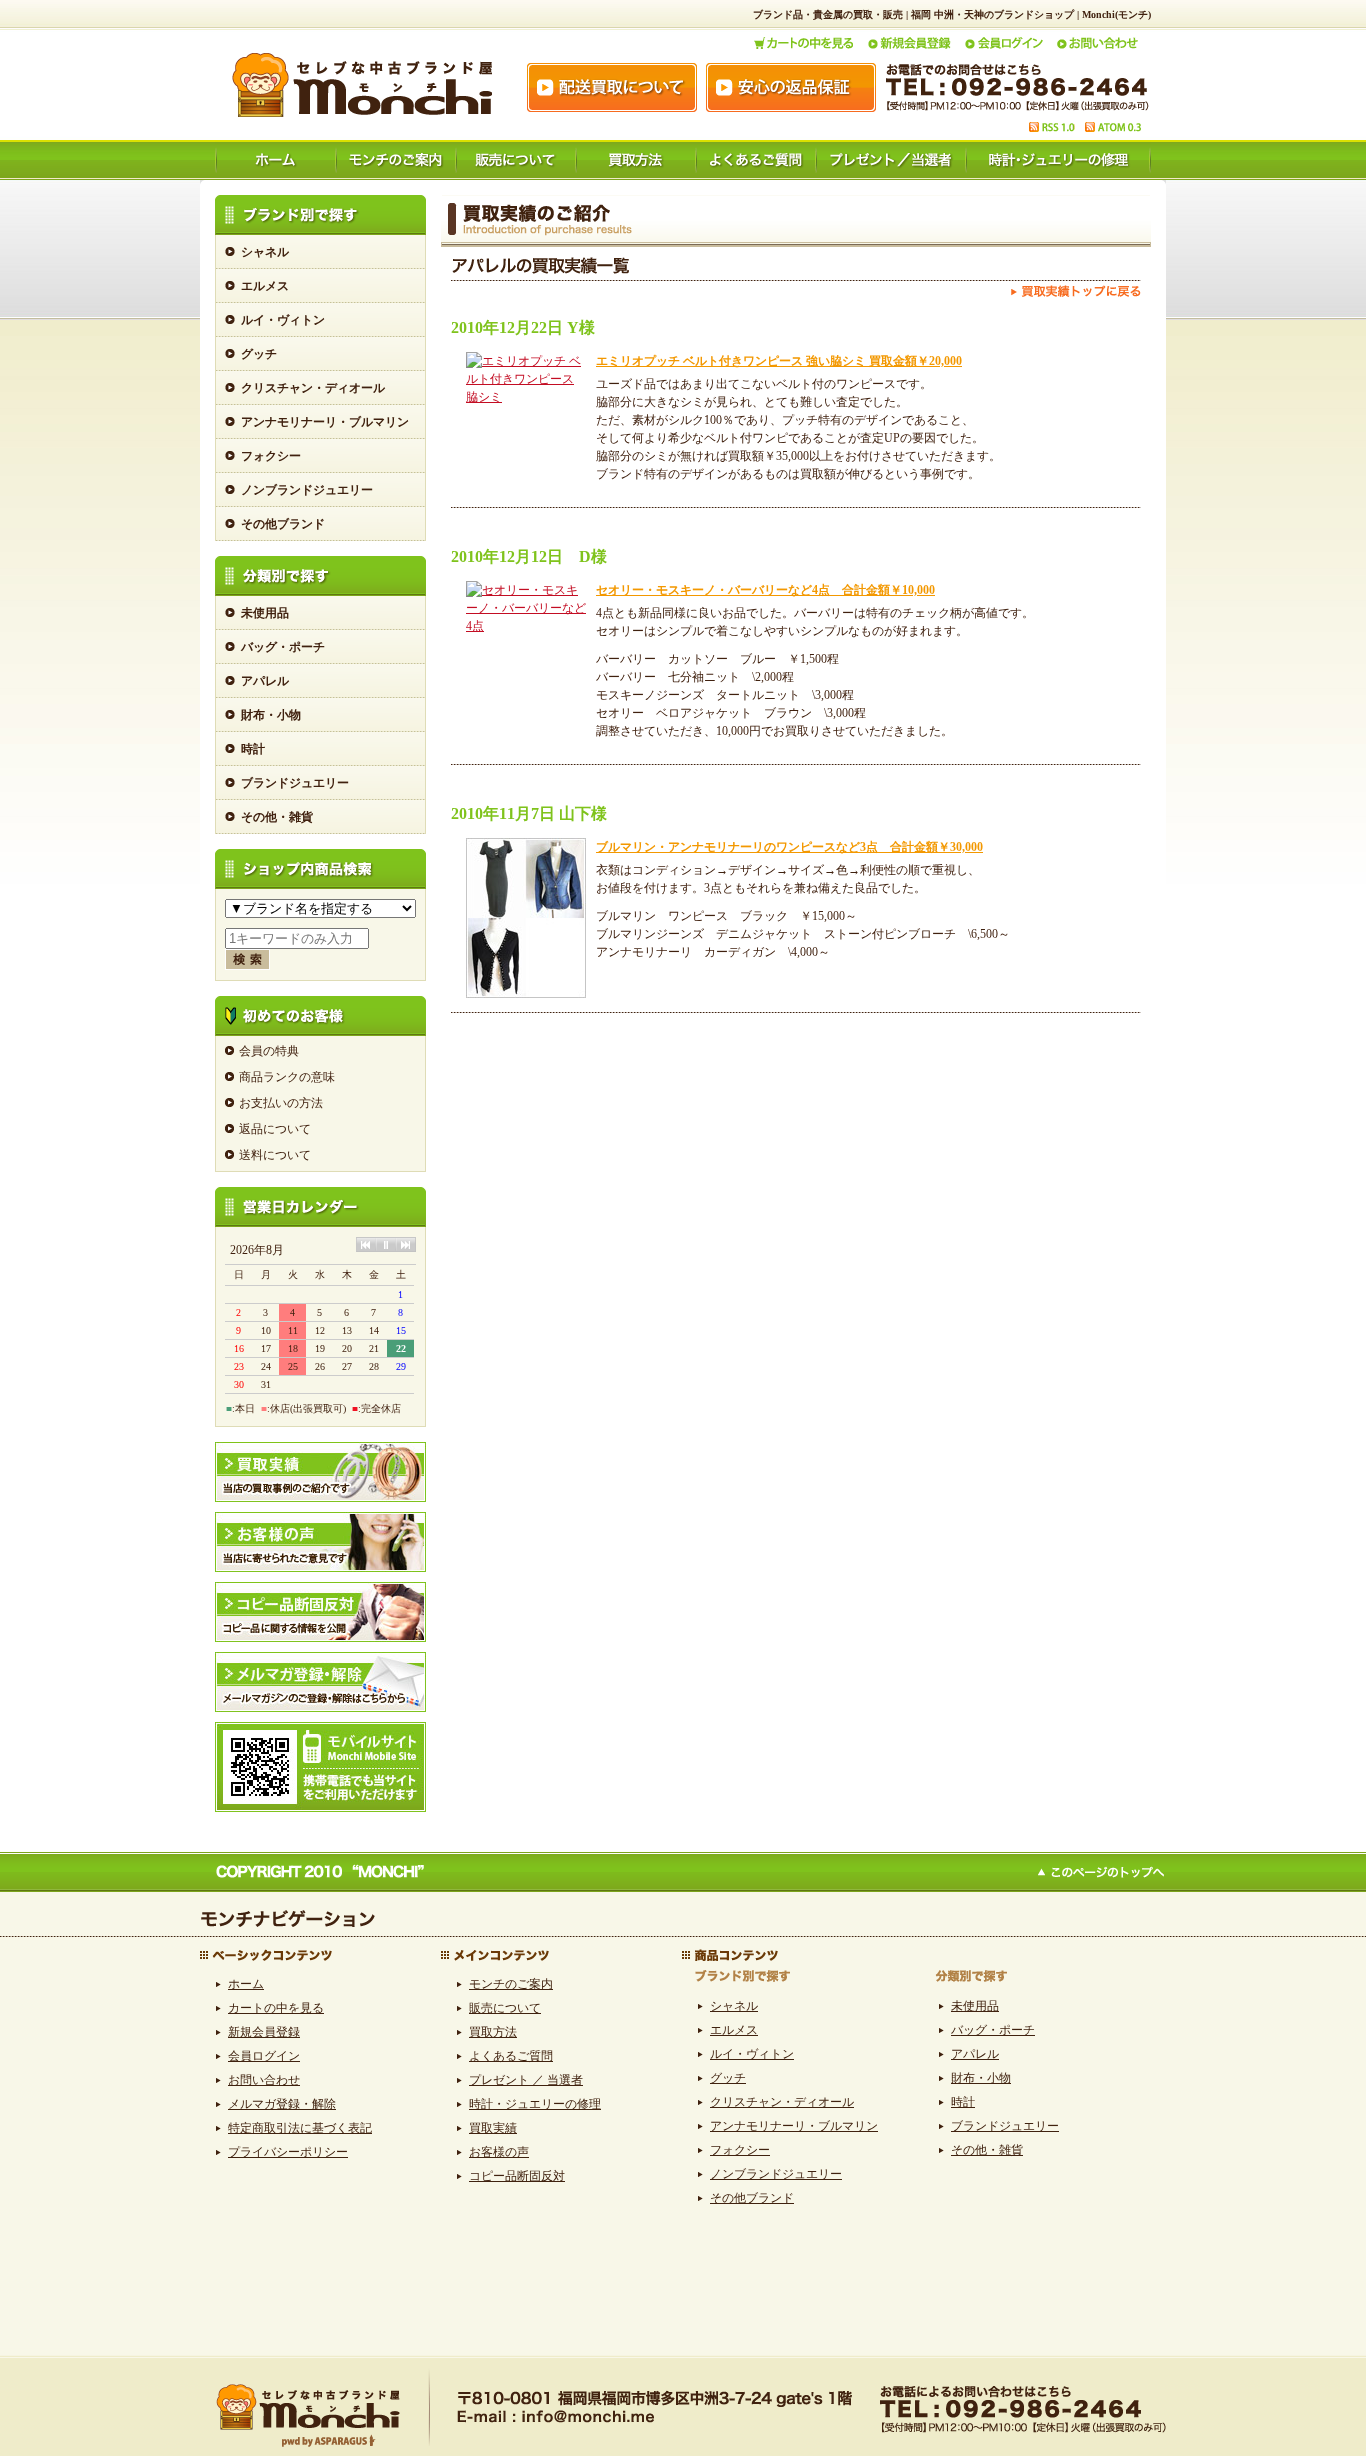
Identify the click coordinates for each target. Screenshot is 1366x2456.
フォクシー (271, 456)
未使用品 (265, 613)
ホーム (246, 1984)
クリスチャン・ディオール (313, 388)
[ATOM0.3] (1113, 127)
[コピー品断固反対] (320, 1589)
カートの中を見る (276, 2008)
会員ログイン (264, 2056)
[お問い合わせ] (1097, 44)
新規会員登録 (264, 2032)
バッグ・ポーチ (283, 647)
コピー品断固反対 (517, 2176)
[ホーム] (275, 147)
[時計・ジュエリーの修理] (1058, 147)
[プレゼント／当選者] (890, 147)
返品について (275, 1129)
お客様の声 (499, 2152)
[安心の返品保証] (791, 87)
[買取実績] (320, 1449)
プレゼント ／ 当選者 (526, 2080)
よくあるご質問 (511, 2056)
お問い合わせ (264, 2080)
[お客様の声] (320, 1519)
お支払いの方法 (281, 1103)
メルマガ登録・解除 (282, 2104)
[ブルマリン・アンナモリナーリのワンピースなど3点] (526, 994)
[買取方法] (635, 147)
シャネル (265, 252)
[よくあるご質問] (755, 147)
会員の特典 (269, 1051)
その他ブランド (283, 524)
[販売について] (515, 147)
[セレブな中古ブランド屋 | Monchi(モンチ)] (362, 85)
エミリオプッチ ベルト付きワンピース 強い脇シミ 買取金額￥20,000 (779, 361)
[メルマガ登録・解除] (320, 1659)
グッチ (259, 354)
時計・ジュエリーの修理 (535, 2104)
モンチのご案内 (511, 1984)
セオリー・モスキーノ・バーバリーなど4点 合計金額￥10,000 (765, 590)
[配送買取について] (612, 87)
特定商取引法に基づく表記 (300, 2128)
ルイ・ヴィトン (283, 320)
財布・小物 (271, 715)
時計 (253, 749)
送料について (275, 1155)
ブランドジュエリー (295, 783)
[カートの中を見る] (804, 44)
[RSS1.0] (1052, 127)
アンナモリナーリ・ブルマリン (325, 422)
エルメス (265, 286)
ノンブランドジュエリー (307, 490)
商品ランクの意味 (287, 1077)
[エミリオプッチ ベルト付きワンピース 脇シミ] (526, 397)
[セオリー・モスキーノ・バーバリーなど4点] (526, 626)
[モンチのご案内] (395, 147)
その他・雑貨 (277, 817)
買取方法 (493, 2032)
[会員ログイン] (1003, 44)
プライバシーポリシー (288, 2152)
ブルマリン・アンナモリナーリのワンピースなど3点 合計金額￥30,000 (789, 847)
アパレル (265, 681)
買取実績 (493, 2128)
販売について (505, 2008)
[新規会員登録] (908, 44)
